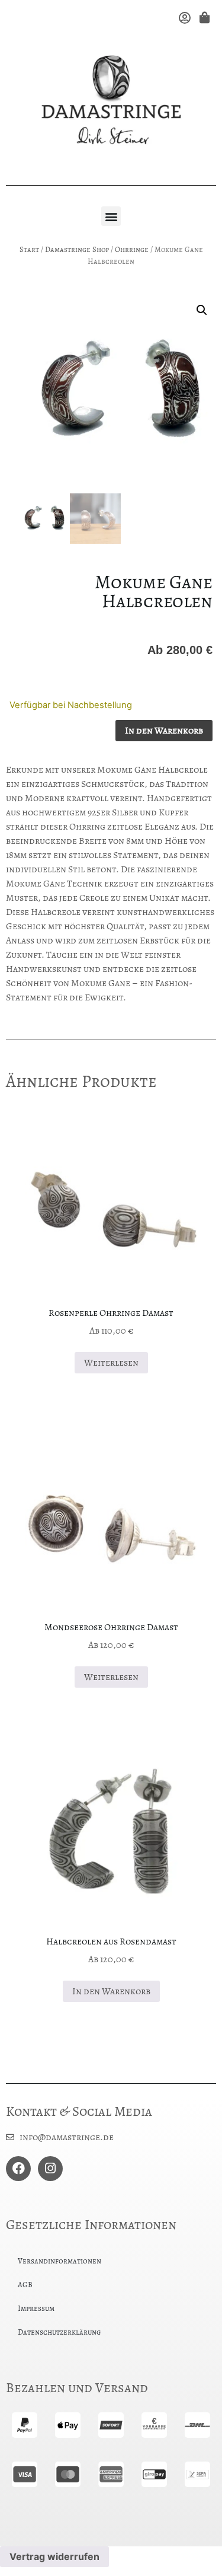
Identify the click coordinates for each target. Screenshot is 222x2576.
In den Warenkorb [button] (111, 1991)
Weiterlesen (111, 1363)
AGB (25, 2285)
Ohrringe (132, 249)
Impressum (36, 2308)
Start (29, 249)
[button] (111, 216)
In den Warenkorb (164, 731)
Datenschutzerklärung (59, 2332)
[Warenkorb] (203, 17)
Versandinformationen (59, 2261)
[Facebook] (18, 2169)
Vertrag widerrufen (54, 2556)
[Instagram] (50, 2169)
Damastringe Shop (77, 249)
